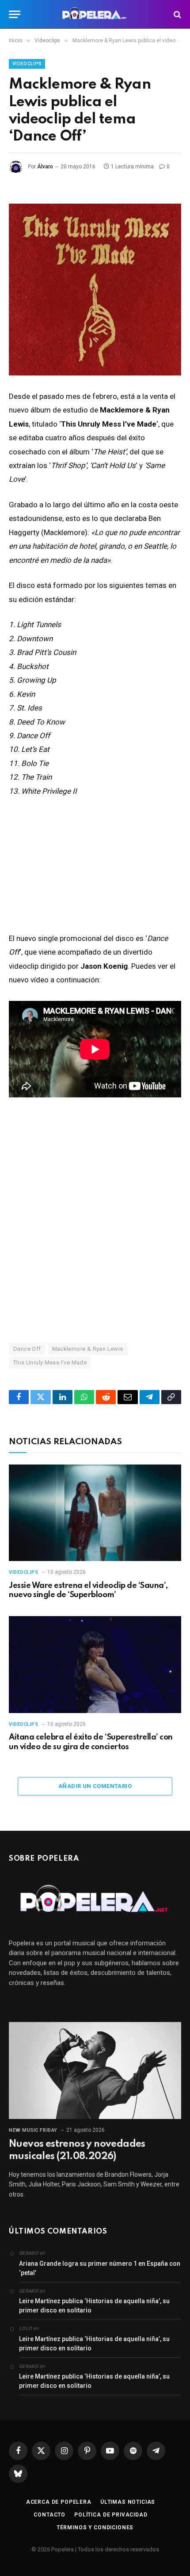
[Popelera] (95, 14)
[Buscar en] (177, 14)
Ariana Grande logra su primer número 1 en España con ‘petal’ (100, 2268)
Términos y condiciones (95, 2528)
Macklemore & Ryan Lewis (88, 1349)
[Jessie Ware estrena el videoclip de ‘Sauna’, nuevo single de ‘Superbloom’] (95, 1513)
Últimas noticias (128, 2502)
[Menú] (15, 14)
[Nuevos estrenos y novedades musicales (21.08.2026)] (95, 2070)
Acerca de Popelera (59, 2502)
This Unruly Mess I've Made (50, 1362)
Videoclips (27, 64)
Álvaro (45, 167)
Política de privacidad (111, 2515)
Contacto (49, 2515)
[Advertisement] (95, 1219)
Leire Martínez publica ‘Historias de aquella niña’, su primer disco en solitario (94, 2306)
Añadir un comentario (95, 1786)
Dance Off (27, 1349)
